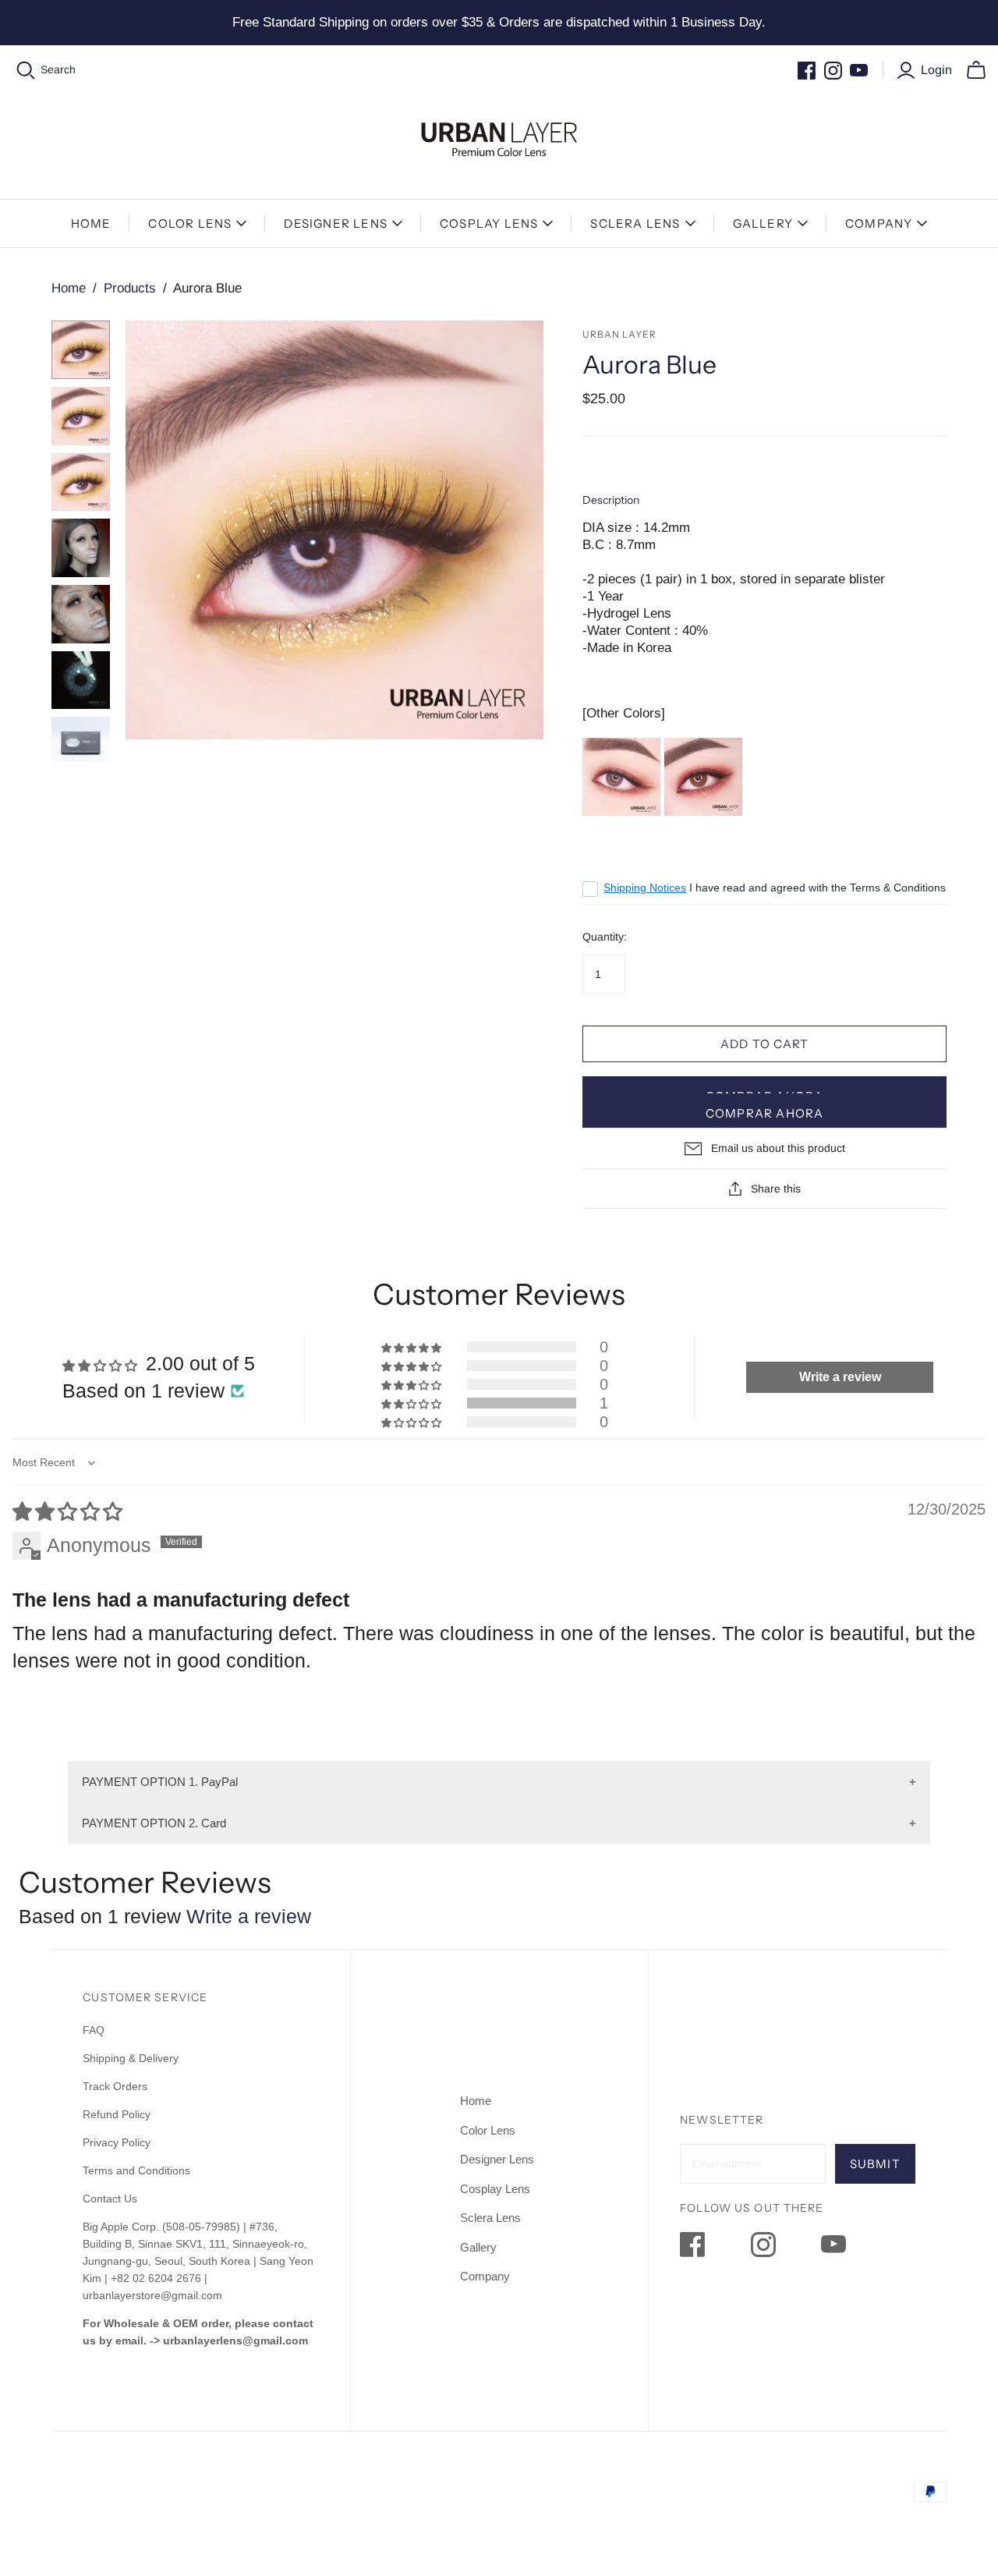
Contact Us (110, 2199)
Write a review (249, 1916)
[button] (412, 1403)
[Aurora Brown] (703, 776)
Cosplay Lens (489, 223)
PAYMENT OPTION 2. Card (154, 1823)
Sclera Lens (635, 223)
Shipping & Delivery (131, 2058)
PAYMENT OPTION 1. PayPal (160, 1782)
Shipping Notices (645, 888)
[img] (67, 1511)
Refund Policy (118, 2114)
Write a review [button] (840, 1377)
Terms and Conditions (136, 2170)
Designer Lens (336, 223)
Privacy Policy (117, 2142)
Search (58, 69)
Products (130, 288)
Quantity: (605, 937)
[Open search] (26, 71)
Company (879, 223)
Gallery (763, 223)
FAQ (94, 2030)
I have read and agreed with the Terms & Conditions (775, 888)
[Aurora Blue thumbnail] (81, 350)
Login (936, 70)
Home (91, 223)
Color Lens (190, 223)
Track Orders (115, 2086)
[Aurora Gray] (621, 776)
